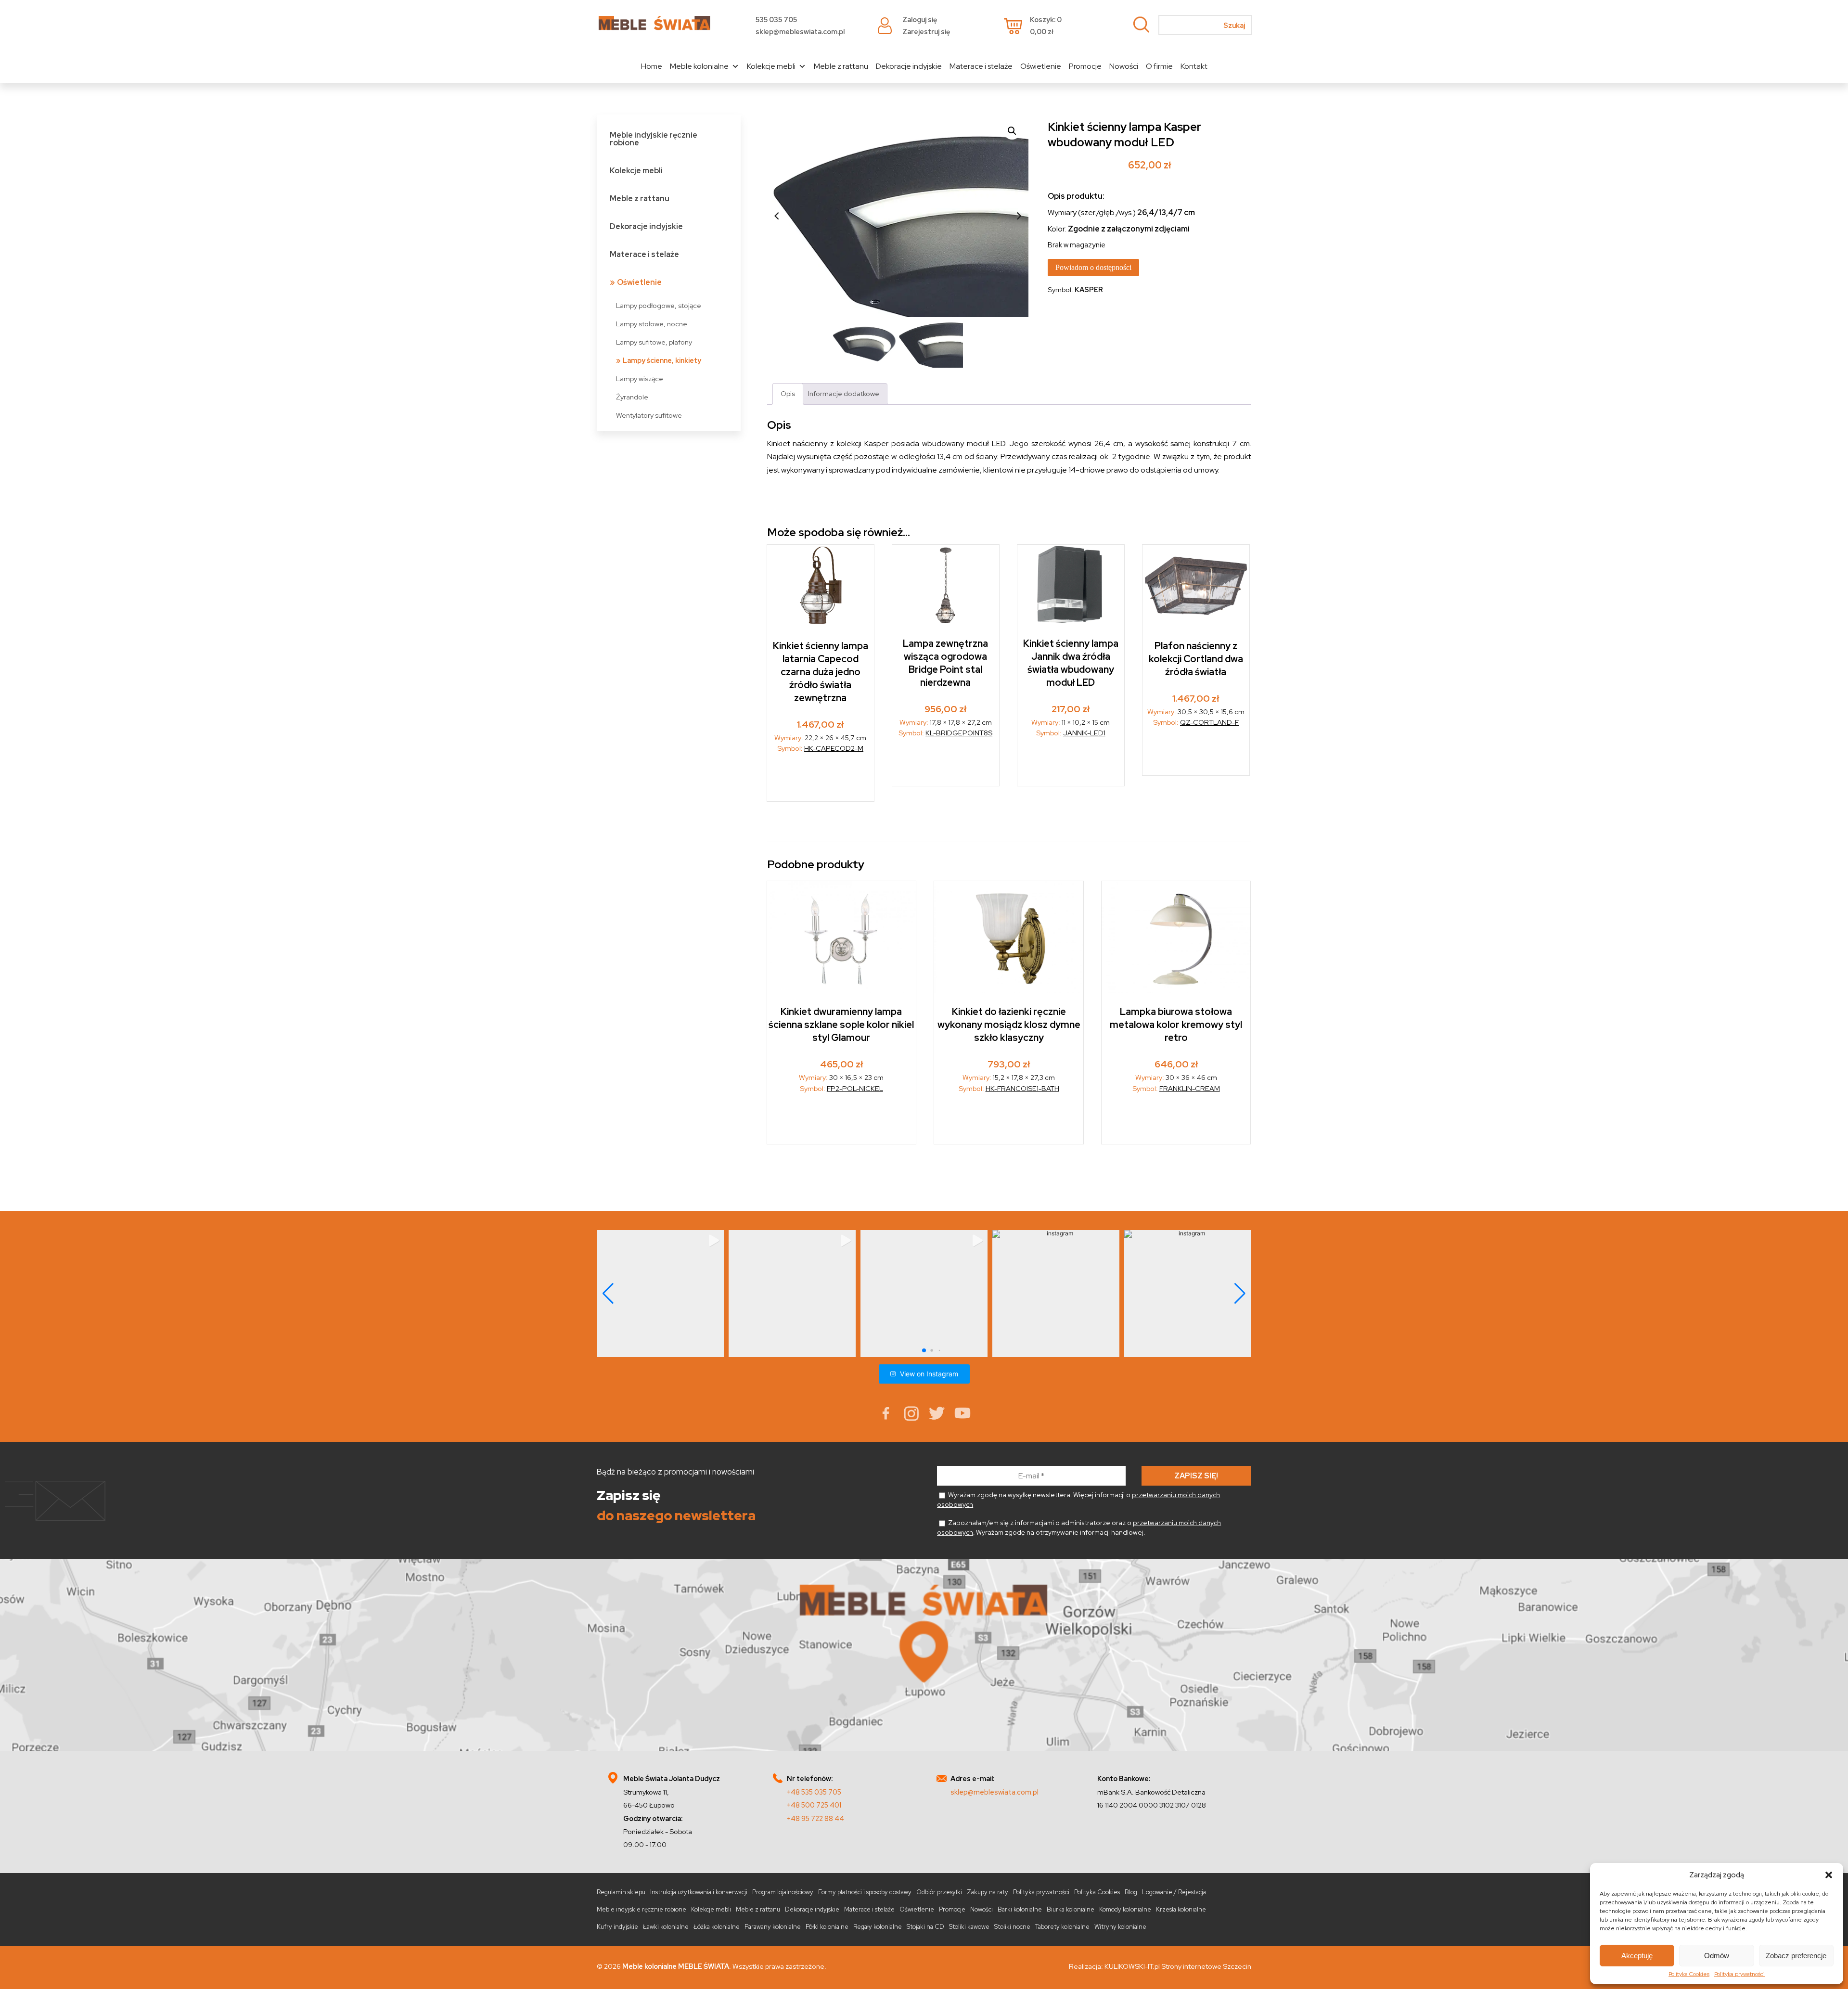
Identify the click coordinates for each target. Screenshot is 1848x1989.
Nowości (1124, 66)
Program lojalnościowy (783, 1892)
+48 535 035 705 (814, 1792)
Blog (1131, 1892)
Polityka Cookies (1689, 1974)
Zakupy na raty (988, 1892)
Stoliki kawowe (969, 1927)
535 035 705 (776, 19)
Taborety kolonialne (1062, 1927)
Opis (788, 393)
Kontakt (1194, 66)
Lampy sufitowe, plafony (654, 342)
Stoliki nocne (1012, 1927)
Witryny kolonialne (1120, 1927)
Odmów (1717, 1956)
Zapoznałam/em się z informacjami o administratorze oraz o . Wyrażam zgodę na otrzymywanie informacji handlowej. (1079, 1527)
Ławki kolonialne (666, 1927)
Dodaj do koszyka (946, 765)
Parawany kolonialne (773, 1927)
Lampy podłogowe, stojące (659, 305)
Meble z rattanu (841, 66)
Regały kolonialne (878, 1927)
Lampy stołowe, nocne (652, 324)
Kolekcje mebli (771, 66)
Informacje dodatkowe (844, 393)
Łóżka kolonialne (717, 1927)
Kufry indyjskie (617, 1927)
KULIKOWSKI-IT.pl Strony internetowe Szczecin (1178, 1966)
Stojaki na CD (925, 1927)
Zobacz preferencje (1796, 1956)
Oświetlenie (1041, 66)
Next (1019, 216)
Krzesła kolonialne (1181, 1909)
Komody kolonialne (1125, 1909)
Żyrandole (632, 397)
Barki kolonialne (1020, 1909)
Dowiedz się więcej (821, 780)
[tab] (788, 394)
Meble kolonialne (699, 66)
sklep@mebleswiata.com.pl (800, 32)
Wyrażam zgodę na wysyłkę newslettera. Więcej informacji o (1078, 1500)
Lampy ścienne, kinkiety (662, 360)
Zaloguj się (920, 19)
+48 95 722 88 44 (815, 1818)
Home (652, 66)
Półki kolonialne (827, 1927)
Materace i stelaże (981, 66)
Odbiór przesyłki (939, 1892)
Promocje (1085, 66)
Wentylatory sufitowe (649, 415)
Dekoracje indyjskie (909, 66)
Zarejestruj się (926, 32)
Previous (777, 216)
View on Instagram (929, 1374)
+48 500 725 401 (814, 1805)
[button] (1829, 1875)
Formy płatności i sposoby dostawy (865, 1892)
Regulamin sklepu (621, 1892)
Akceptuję (1637, 1956)
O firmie (1159, 66)
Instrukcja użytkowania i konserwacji (699, 1892)
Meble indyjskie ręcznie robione (654, 139)
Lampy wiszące (640, 379)
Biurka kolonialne (1071, 1909)
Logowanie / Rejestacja (1174, 1892)
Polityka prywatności (1739, 1974)
